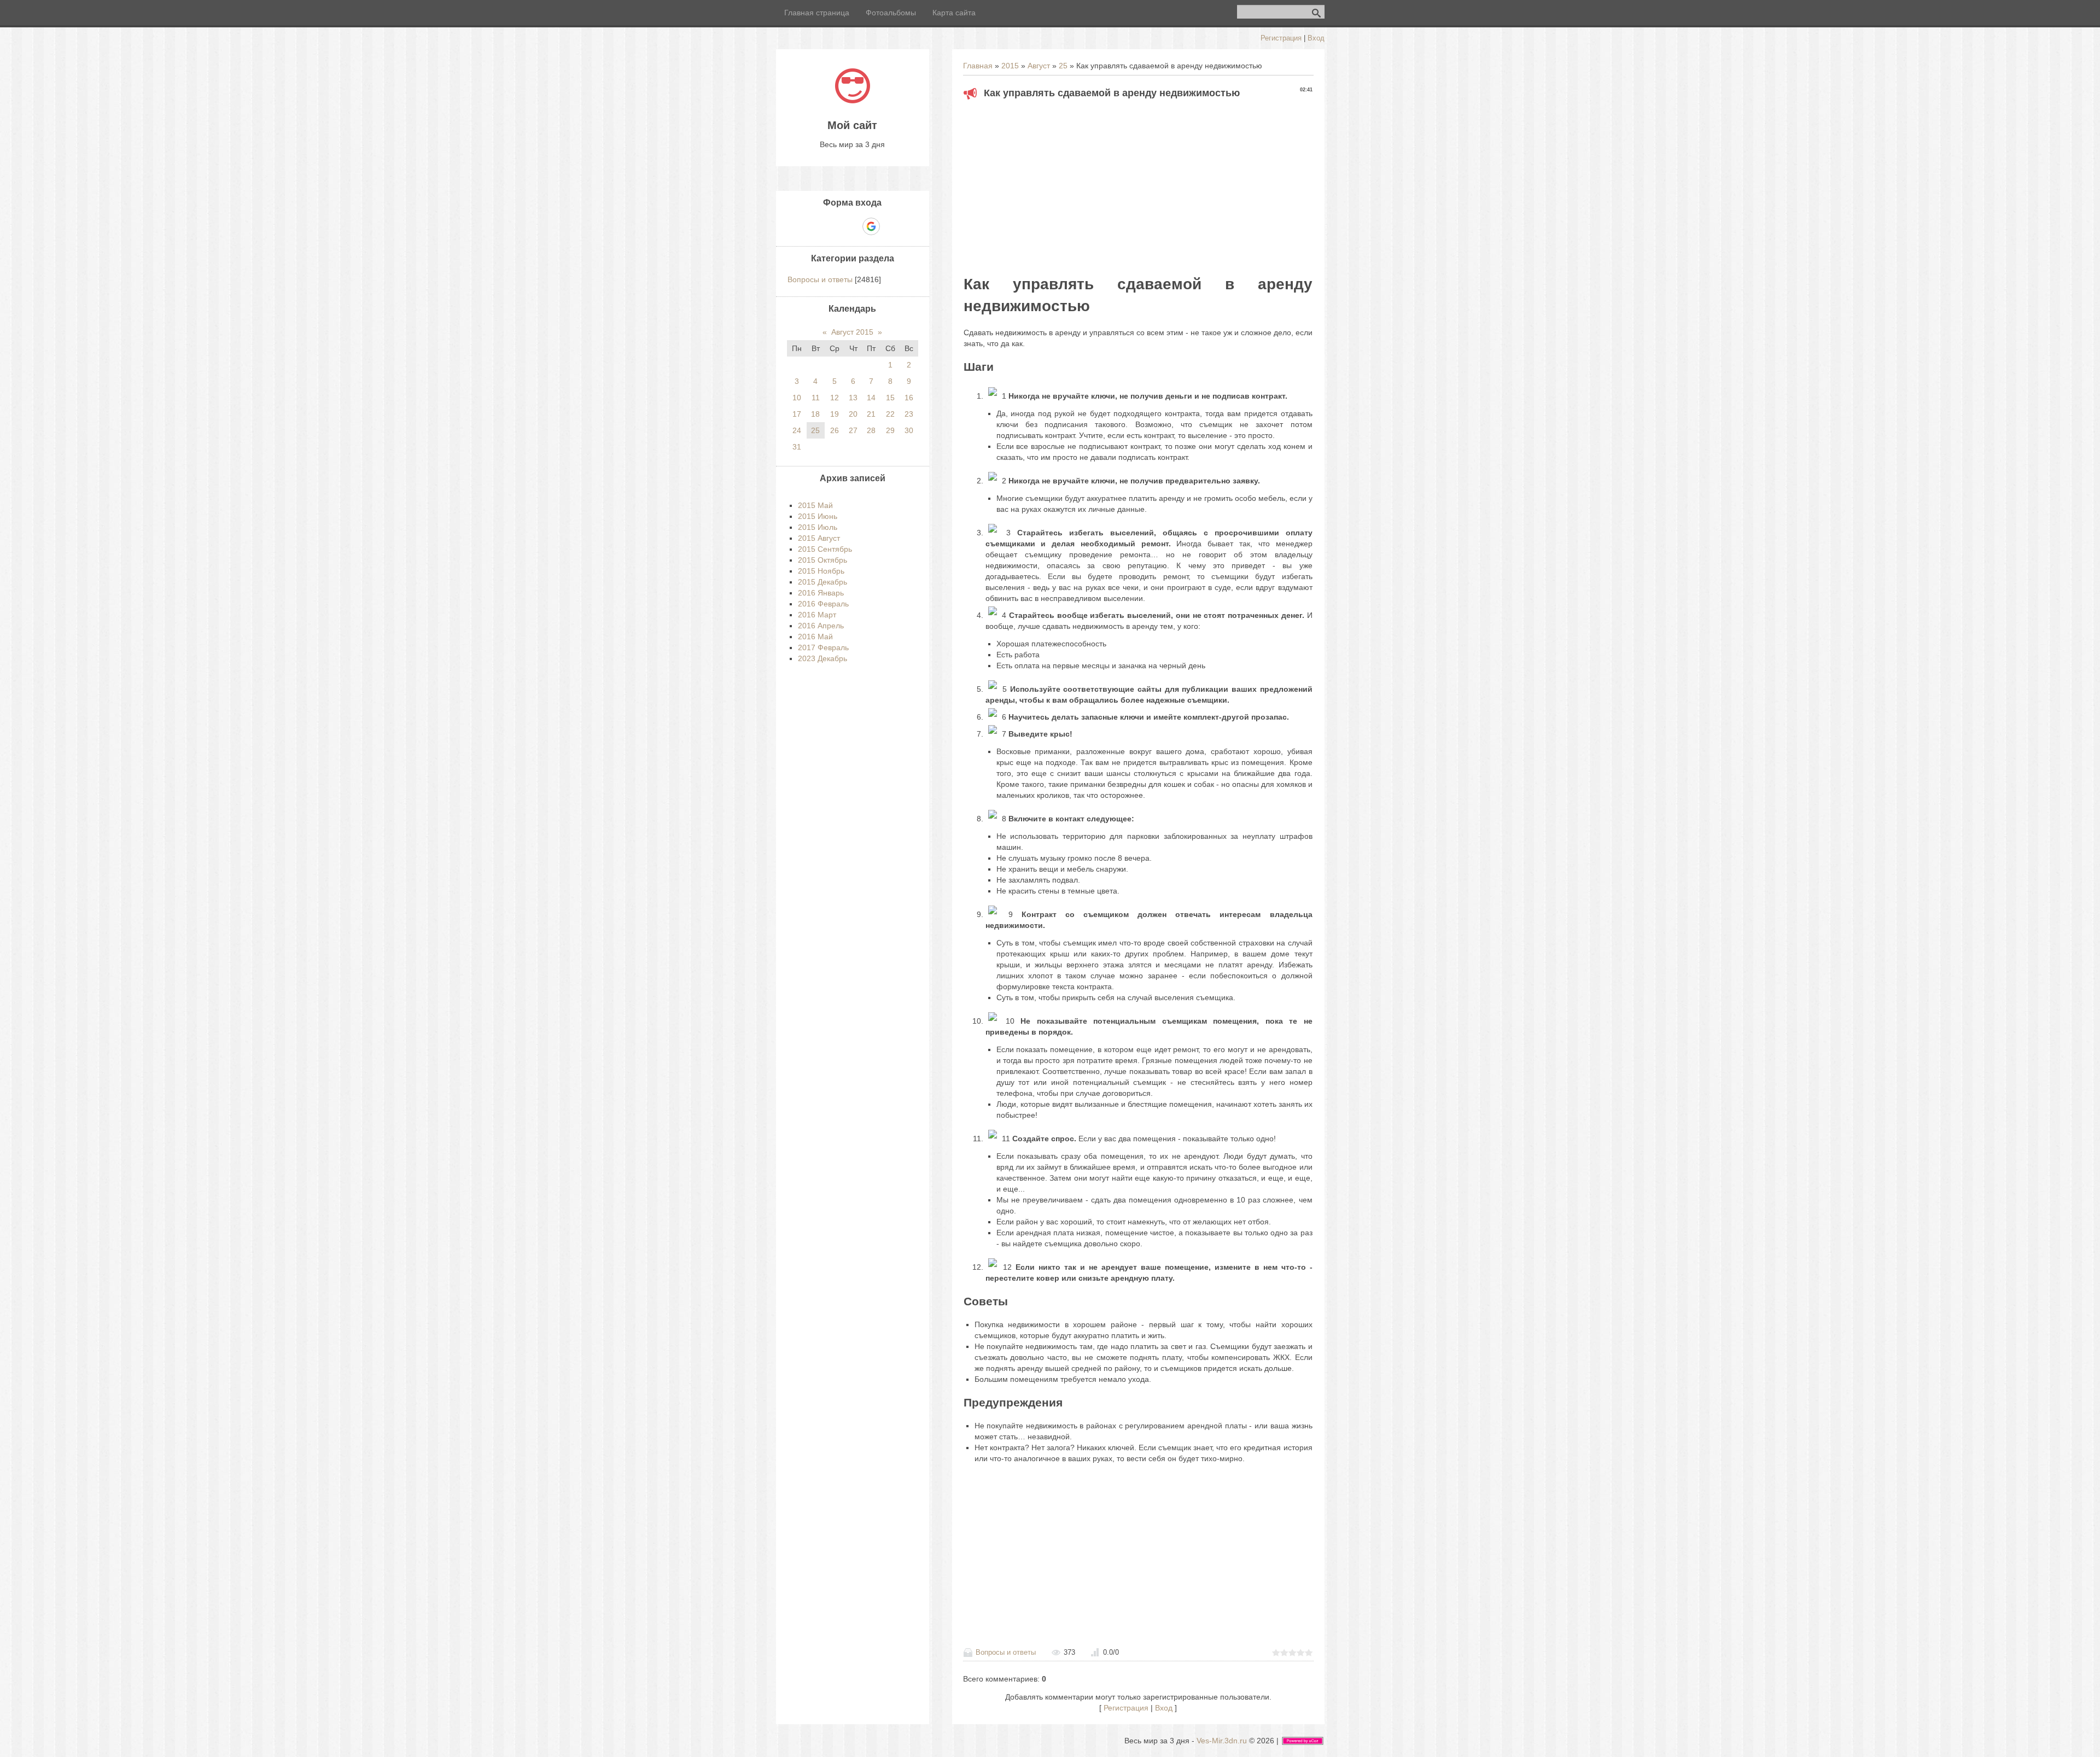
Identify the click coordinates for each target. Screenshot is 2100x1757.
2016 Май (815, 637)
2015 (1010, 66)
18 (815, 414)
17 (797, 414)
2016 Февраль (823, 604)
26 (835, 430)
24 (797, 430)
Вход (1316, 38)
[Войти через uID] (815, 226)
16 (909, 398)
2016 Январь (821, 593)
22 (890, 414)
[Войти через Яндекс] (852, 226)
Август (1039, 66)
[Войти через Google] (871, 226)
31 (797, 447)
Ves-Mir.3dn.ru (1222, 1741)
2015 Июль (818, 527)
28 (871, 430)
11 (816, 398)
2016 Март (817, 615)
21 (871, 414)
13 (853, 398)
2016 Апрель (821, 626)
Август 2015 (852, 332)
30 (909, 430)
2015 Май (815, 505)
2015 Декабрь (822, 582)
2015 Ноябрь (821, 571)
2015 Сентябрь (825, 549)
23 (909, 414)
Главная (978, 66)
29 (890, 430)
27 (853, 430)
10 (797, 398)
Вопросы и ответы (1006, 1652)
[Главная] (853, 101)
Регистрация (1281, 38)
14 (871, 398)
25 (1063, 66)
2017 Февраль (823, 647)
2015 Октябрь (822, 560)
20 (853, 414)
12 (835, 398)
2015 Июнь (818, 516)
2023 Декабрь (822, 658)
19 (835, 414)
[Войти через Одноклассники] (890, 226)
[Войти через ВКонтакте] (833, 226)
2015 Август (819, 538)
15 (890, 398)
